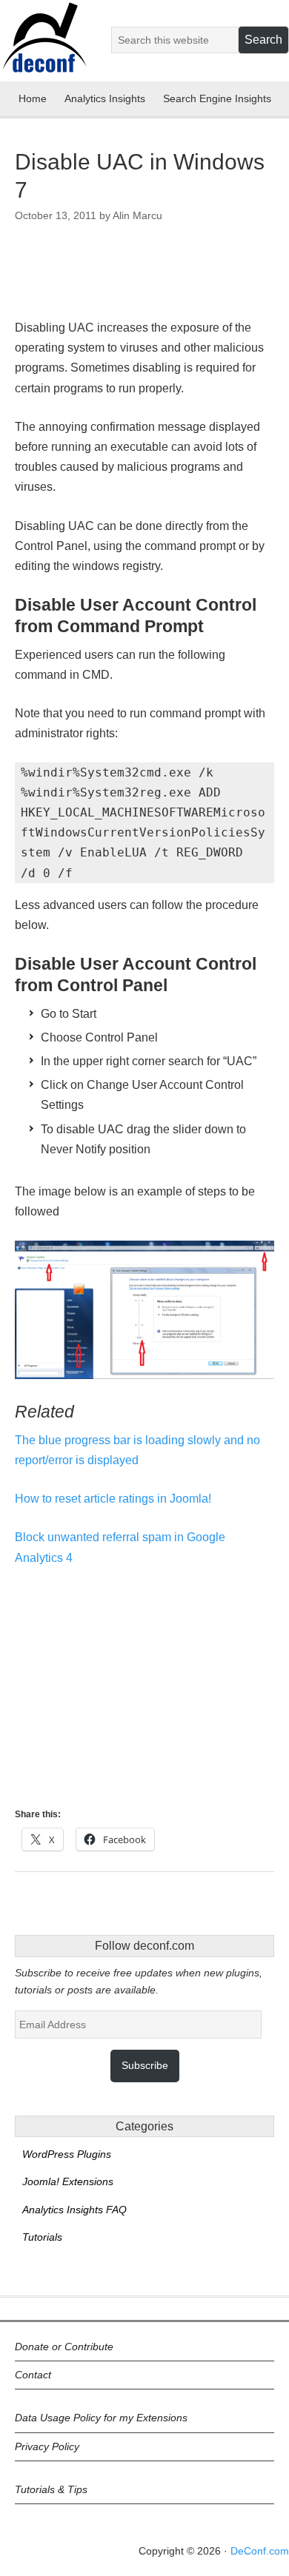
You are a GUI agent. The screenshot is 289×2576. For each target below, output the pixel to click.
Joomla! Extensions (68, 2181)
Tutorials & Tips (51, 2489)
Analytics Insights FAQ (74, 2210)
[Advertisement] (133, 277)
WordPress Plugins (67, 2154)
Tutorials (42, 2237)
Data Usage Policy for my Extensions (101, 2418)
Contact (33, 2375)
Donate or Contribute (64, 2347)
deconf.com (44, 47)
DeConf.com (260, 2551)
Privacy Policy (47, 2446)
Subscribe (145, 2065)
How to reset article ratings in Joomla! (113, 1499)
